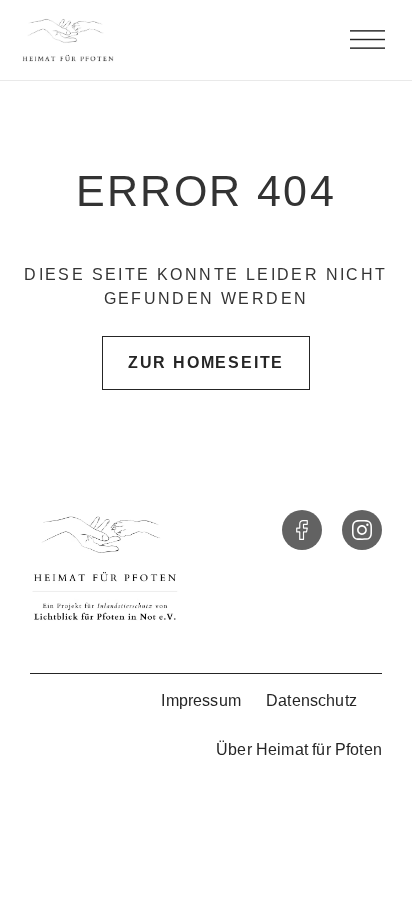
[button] (367, 40)
